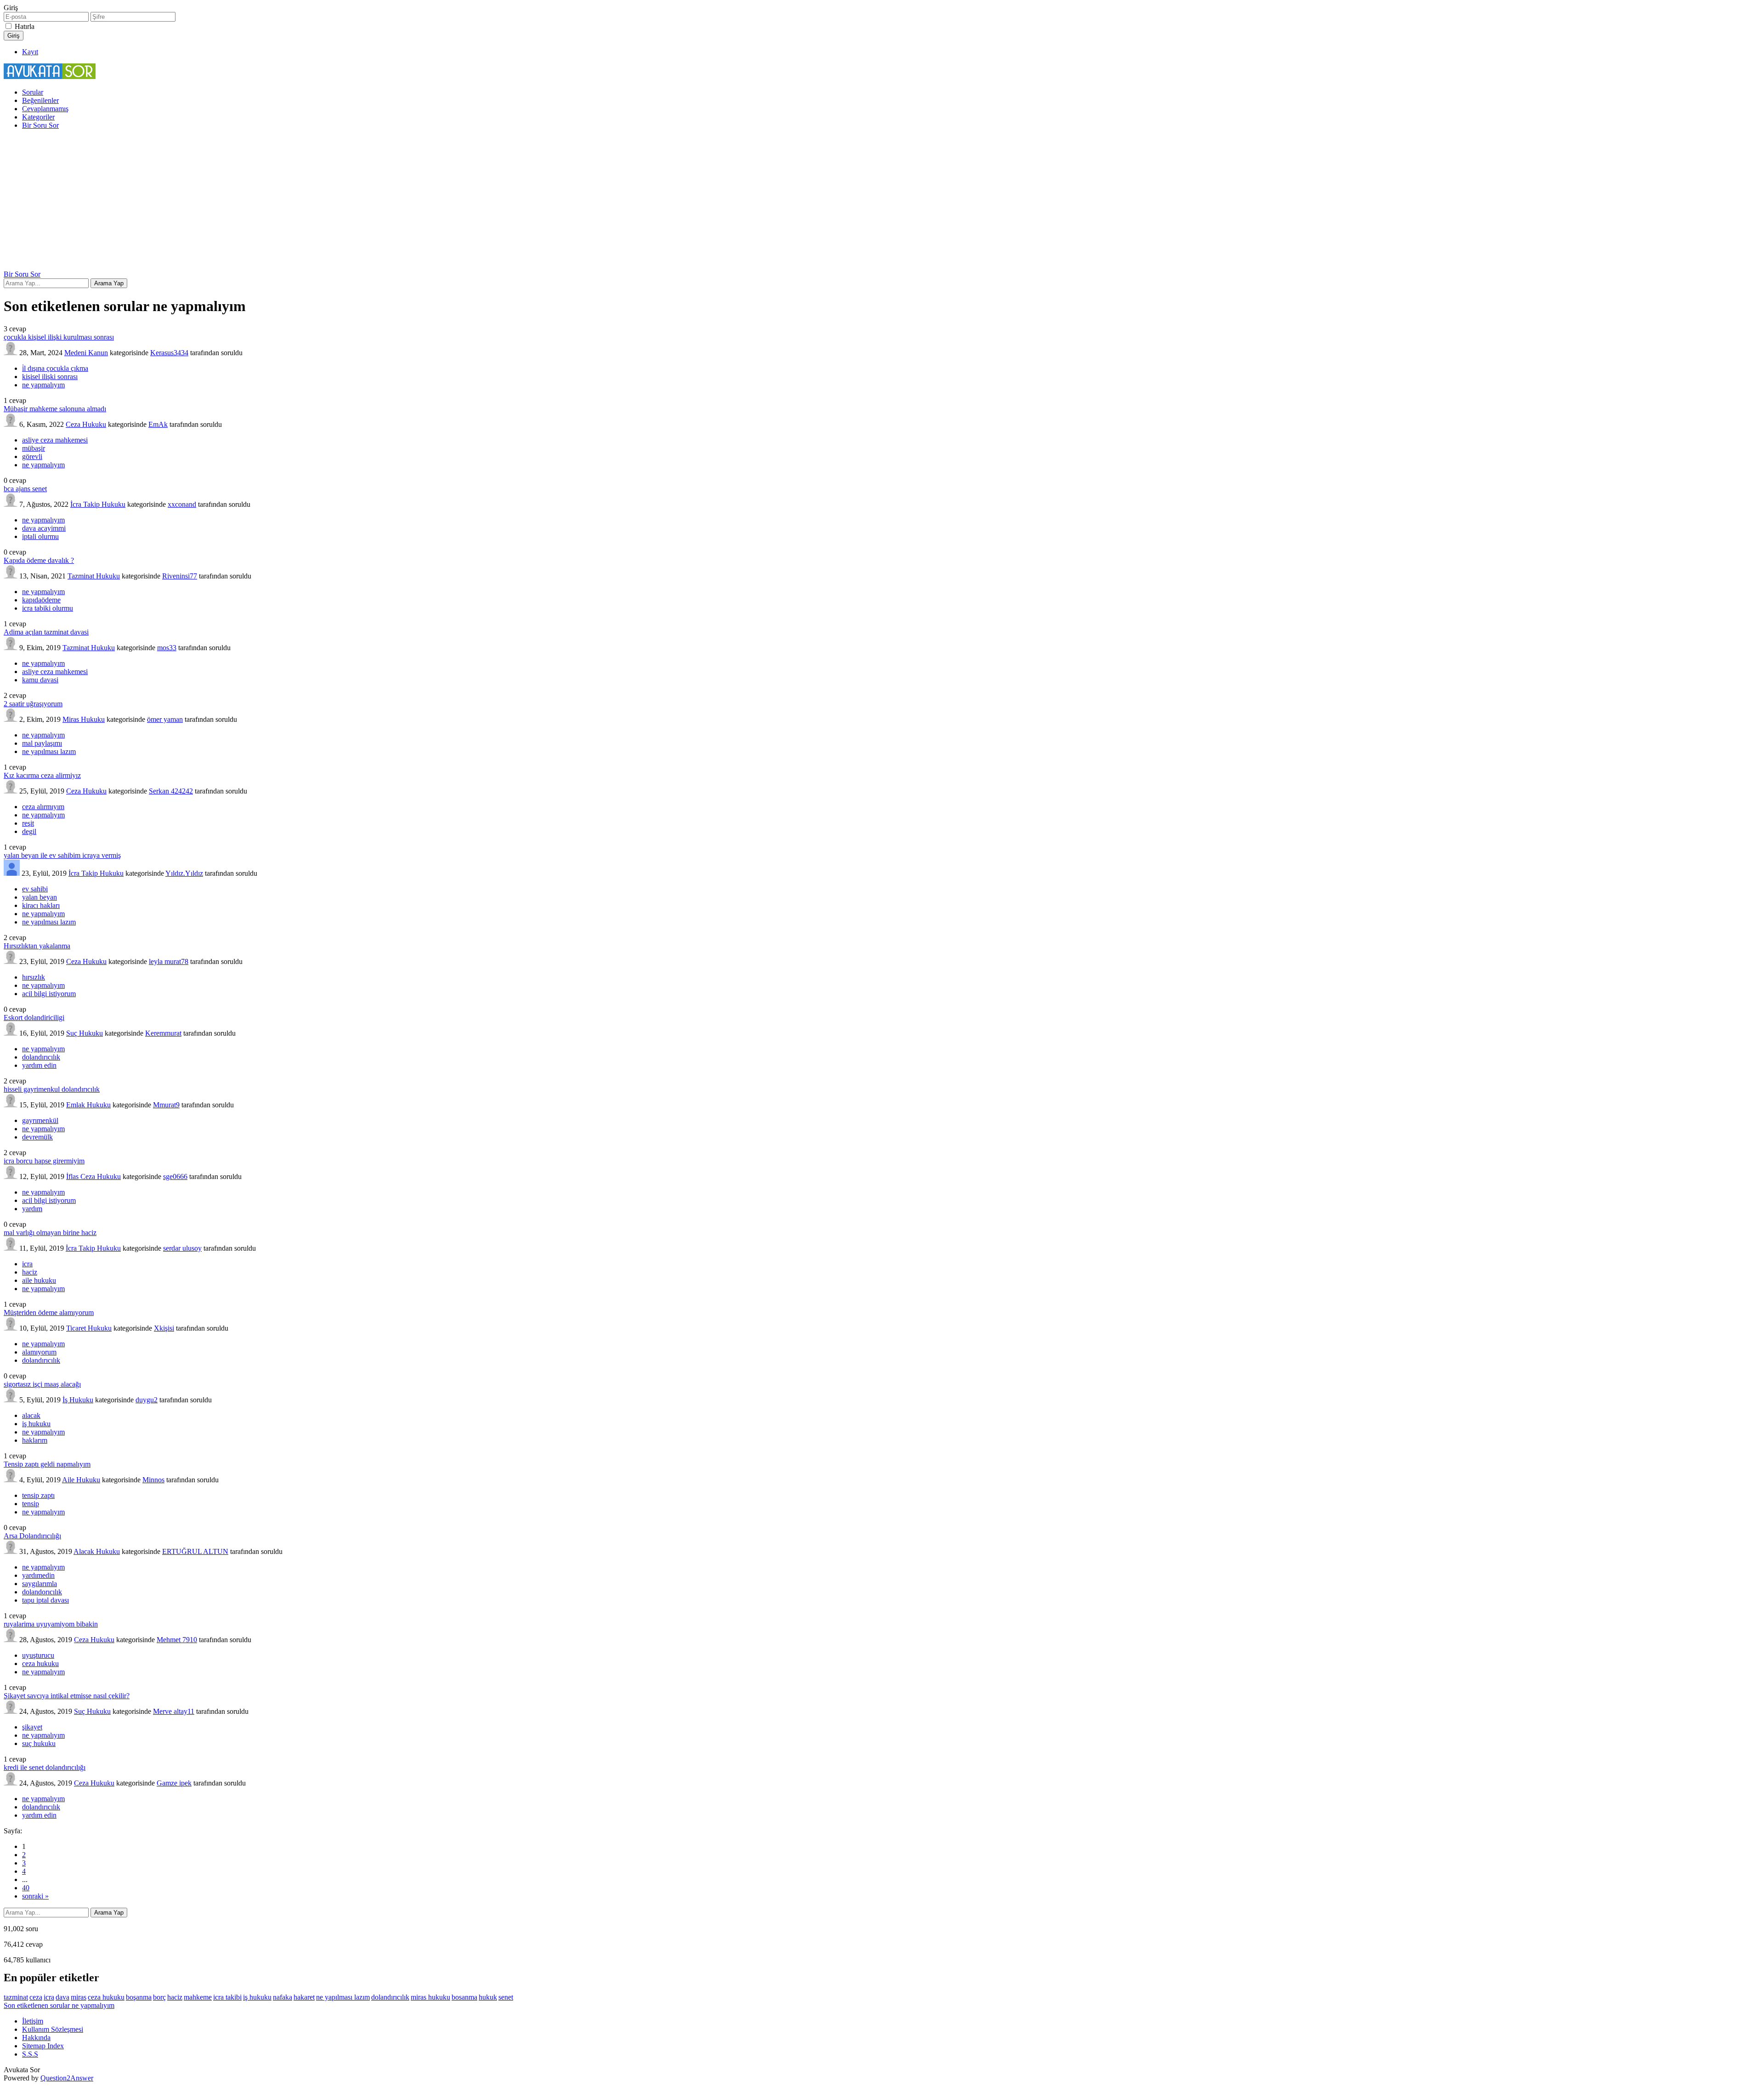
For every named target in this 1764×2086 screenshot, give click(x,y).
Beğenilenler (40, 100)
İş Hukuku (78, 1400)
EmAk (158, 424)
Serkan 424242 (171, 791)
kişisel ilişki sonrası (50, 377)
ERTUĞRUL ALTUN (195, 1551)
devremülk (37, 1137)
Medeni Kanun (86, 353)
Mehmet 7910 (177, 1640)
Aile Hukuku (81, 1480)
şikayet (32, 1727)
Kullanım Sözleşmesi (53, 2029)
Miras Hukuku (84, 719)
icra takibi (227, 1997)
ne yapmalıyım (43, 385)
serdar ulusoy (182, 1248)
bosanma (464, 1997)
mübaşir (34, 448)
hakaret (304, 1997)
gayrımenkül (40, 1120)
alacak (31, 1415)
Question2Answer (67, 2078)
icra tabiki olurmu (48, 608)
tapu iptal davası (45, 1600)
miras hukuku (430, 1997)
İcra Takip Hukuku (98, 504)
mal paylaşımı (42, 743)
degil (29, 831)
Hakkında (36, 2038)
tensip (31, 1504)
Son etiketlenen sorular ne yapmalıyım (59, 2005)
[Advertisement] (882, 201)
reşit (28, 823)
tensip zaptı (38, 1495)
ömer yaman (165, 719)
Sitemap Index (43, 2046)
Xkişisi (164, 1328)
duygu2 (147, 1400)
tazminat (16, 1997)
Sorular (33, 92)
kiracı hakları (41, 905)
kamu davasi (40, 680)
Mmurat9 (166, 1105)
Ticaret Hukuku (89, 1328)
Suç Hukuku (85, 1033)
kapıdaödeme (41, 600)
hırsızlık (34, 977)
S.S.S (30, 2054)
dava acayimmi (44, 528)
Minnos (153, 1480)
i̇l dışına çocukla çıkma (55, 368)
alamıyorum (39, 1352)
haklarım (35, 1440)
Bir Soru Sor (40, 125)
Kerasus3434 (169, 353)
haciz (30, 1272)
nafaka (283, 1997)
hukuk (488, 1997)
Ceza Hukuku (86, 424)
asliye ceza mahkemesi (55, 440)
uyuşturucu (38, 1655)
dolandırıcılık (41, 1057)
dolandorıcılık (42, 1592)
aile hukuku (39, 1280)
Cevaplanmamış (45, 109)
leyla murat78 (169, 961)
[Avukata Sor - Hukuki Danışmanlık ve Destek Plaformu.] (50, 77)
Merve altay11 (174, 1711)
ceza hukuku (40, 1664)
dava (62, 1997)
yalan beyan (40, 897)
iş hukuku (36, 1424)
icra (27, 1264)
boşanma (139, 1997)
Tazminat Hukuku (94, 576)
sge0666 (175, 1176)
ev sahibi (35, 889)
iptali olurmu (40, 536)
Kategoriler (38, 117)
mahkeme (198, 1997)
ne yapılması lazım (49, 751)
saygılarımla (40, 1584)
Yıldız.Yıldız (184, 873)
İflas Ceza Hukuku (93, 1176)
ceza (36, 1997)
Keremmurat (163, 1033)
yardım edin (39, 1065)
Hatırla (25, 26)
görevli (32, 456)
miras (79, 1997)
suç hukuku (39, 1743)
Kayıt (30, 52)
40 (26, 1888)
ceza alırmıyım (43, 807)
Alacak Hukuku (97, 1551)
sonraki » (35, 1896)
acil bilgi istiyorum (49, 994)
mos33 (167, 648)
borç (159, 1997)
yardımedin (38, 1575)
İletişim (33, 2021)
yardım (32, 1209)
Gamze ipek (174, 1783)
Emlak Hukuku (88, 1105)
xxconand (182, 504)
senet (506, 1997)
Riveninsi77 (180, 576)
